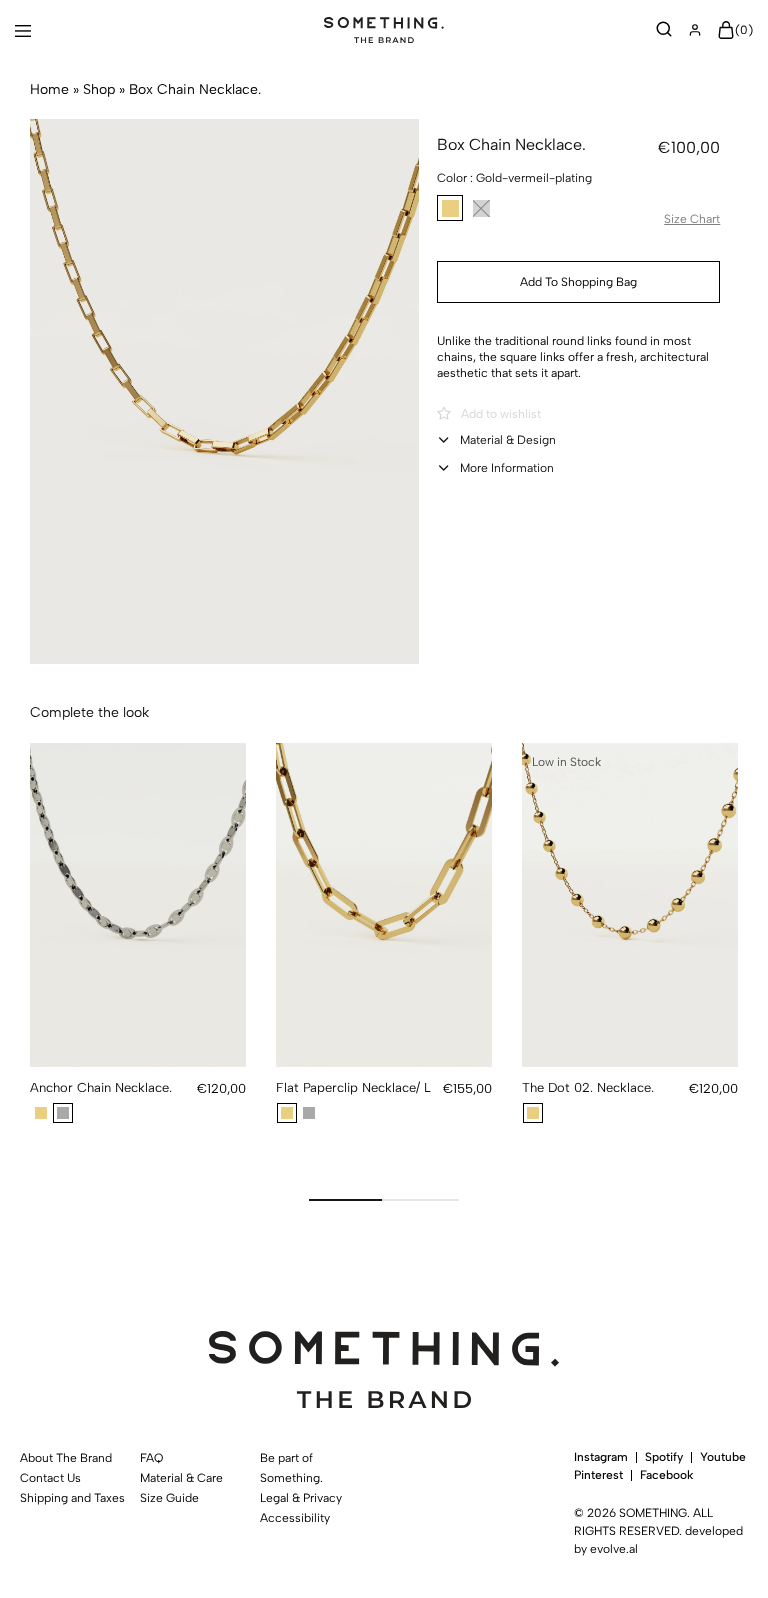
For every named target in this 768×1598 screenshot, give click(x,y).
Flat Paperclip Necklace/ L (353, 1087)
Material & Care (181, 1478)
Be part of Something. (291, 1468)
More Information (507, 468)
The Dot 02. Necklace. (588, 1087)
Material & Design (508, 440)
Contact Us (50, 1478)
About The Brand (66, 1458)
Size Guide (169, 1498)
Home (49, 89)
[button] (450, 208)
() (744, 30)
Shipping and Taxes (70, 1498)
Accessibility (295, 1518)
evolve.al (614, 1549)
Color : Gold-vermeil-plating (514, 178)
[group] (138, 905)
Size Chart (692, 219)
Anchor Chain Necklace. (101, 1087)
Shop (99, 89)
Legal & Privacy (301, 1498)
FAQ (151, 1458)
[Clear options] (712, 174)
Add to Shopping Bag (578, 282)
